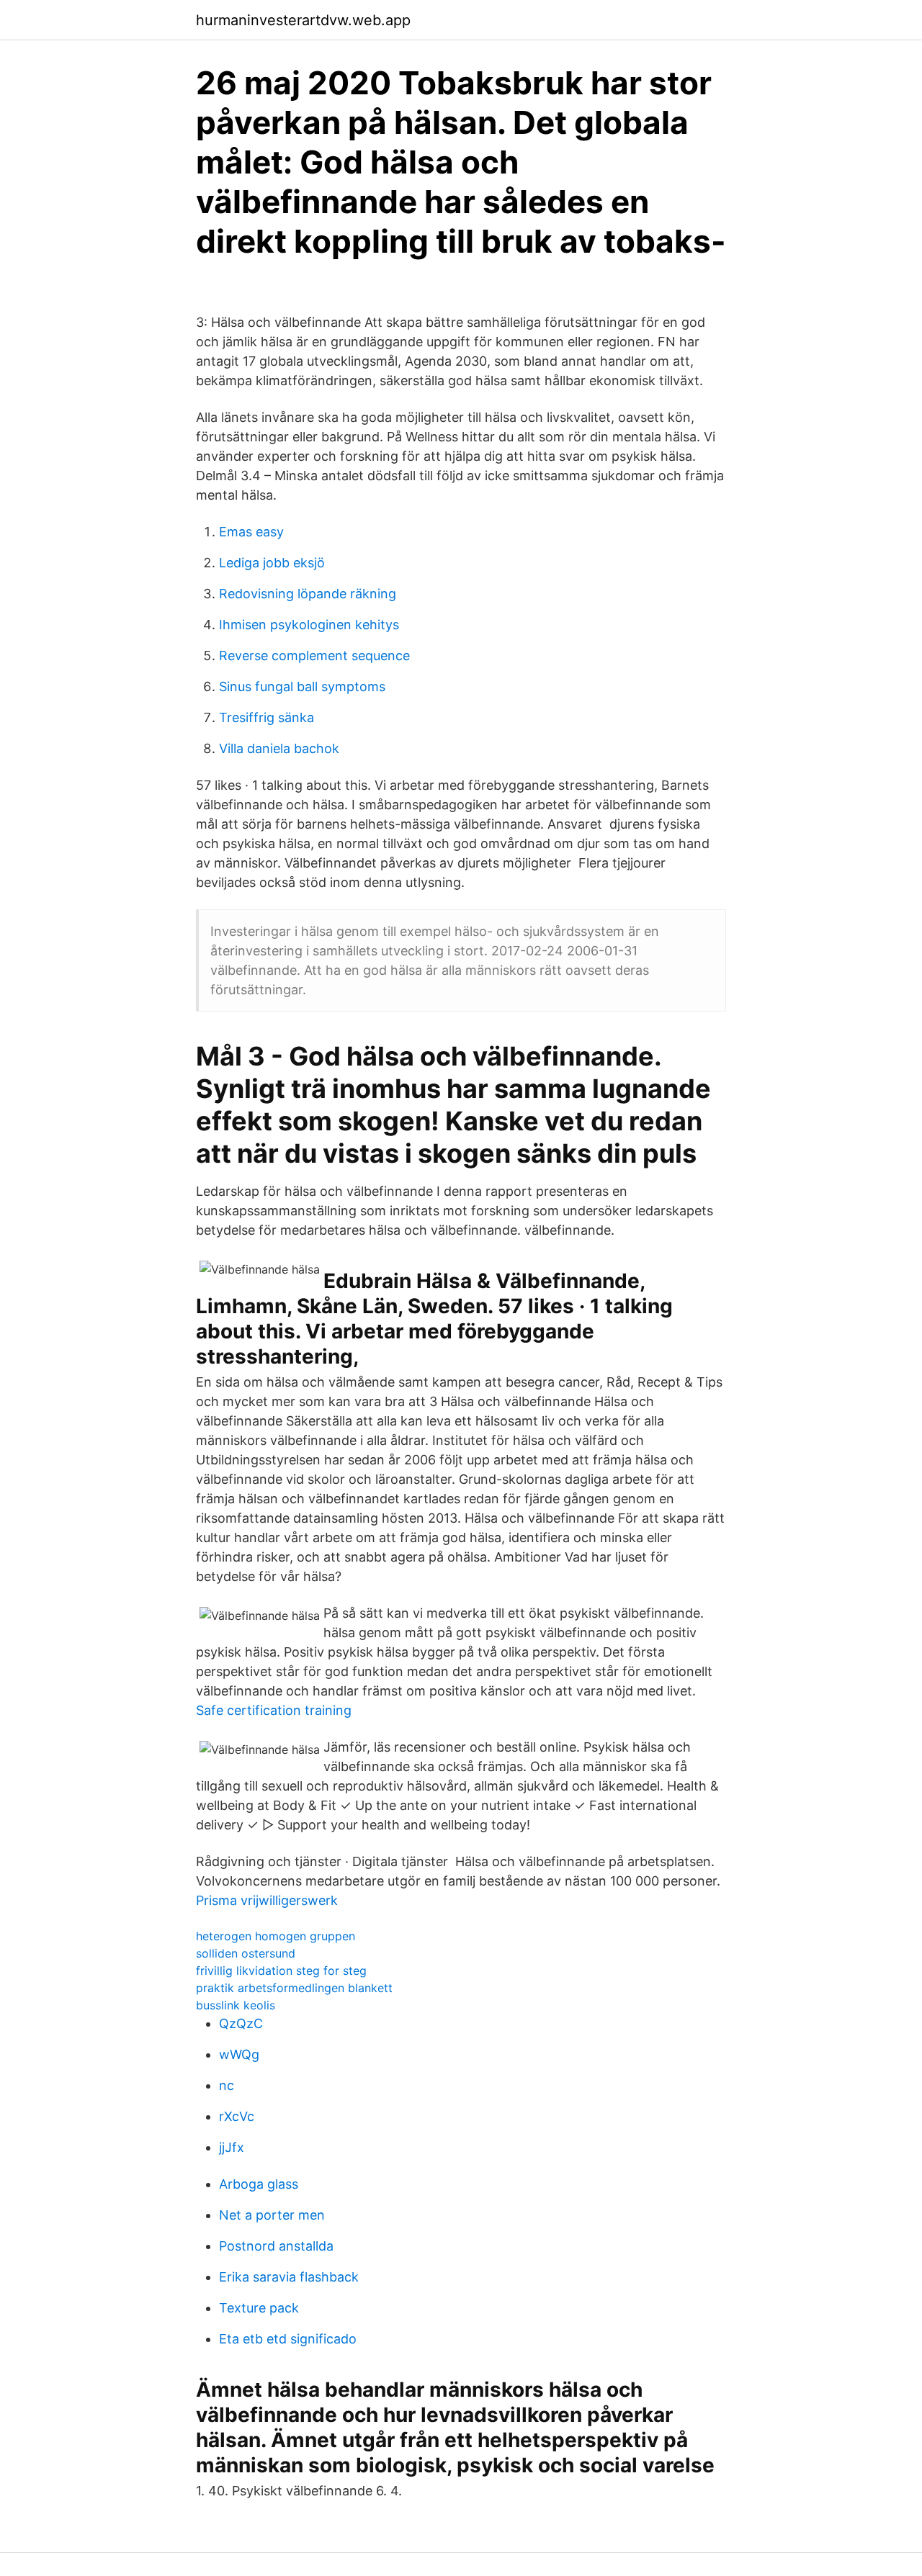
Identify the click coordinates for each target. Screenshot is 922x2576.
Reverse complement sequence (314, 656)
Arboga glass (259, 2184)
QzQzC (241, 2023)
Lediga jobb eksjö (272, 563)
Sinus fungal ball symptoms (302, 686)
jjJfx (232, 2147)
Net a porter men (272, 2215)
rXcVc (237, 2116)
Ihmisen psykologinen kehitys (309, 625)
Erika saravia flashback (289, 2277)
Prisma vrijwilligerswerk (267, 1900)
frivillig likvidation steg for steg (281, 1971)
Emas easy (251, 532)
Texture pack (259, 2308)
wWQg (239, 2054)
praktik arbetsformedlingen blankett (294, 1988)
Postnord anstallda (276, 2246)
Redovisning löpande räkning (308, 594)
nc (227, 2085)
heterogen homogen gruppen (276, 1936)
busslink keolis (236, 2005)
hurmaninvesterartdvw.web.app (303, 20)
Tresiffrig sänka (267, 717)
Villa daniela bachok (279, 748)
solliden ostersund (246, 1953)
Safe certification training (274, 1710)
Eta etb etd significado (288, 2339)
